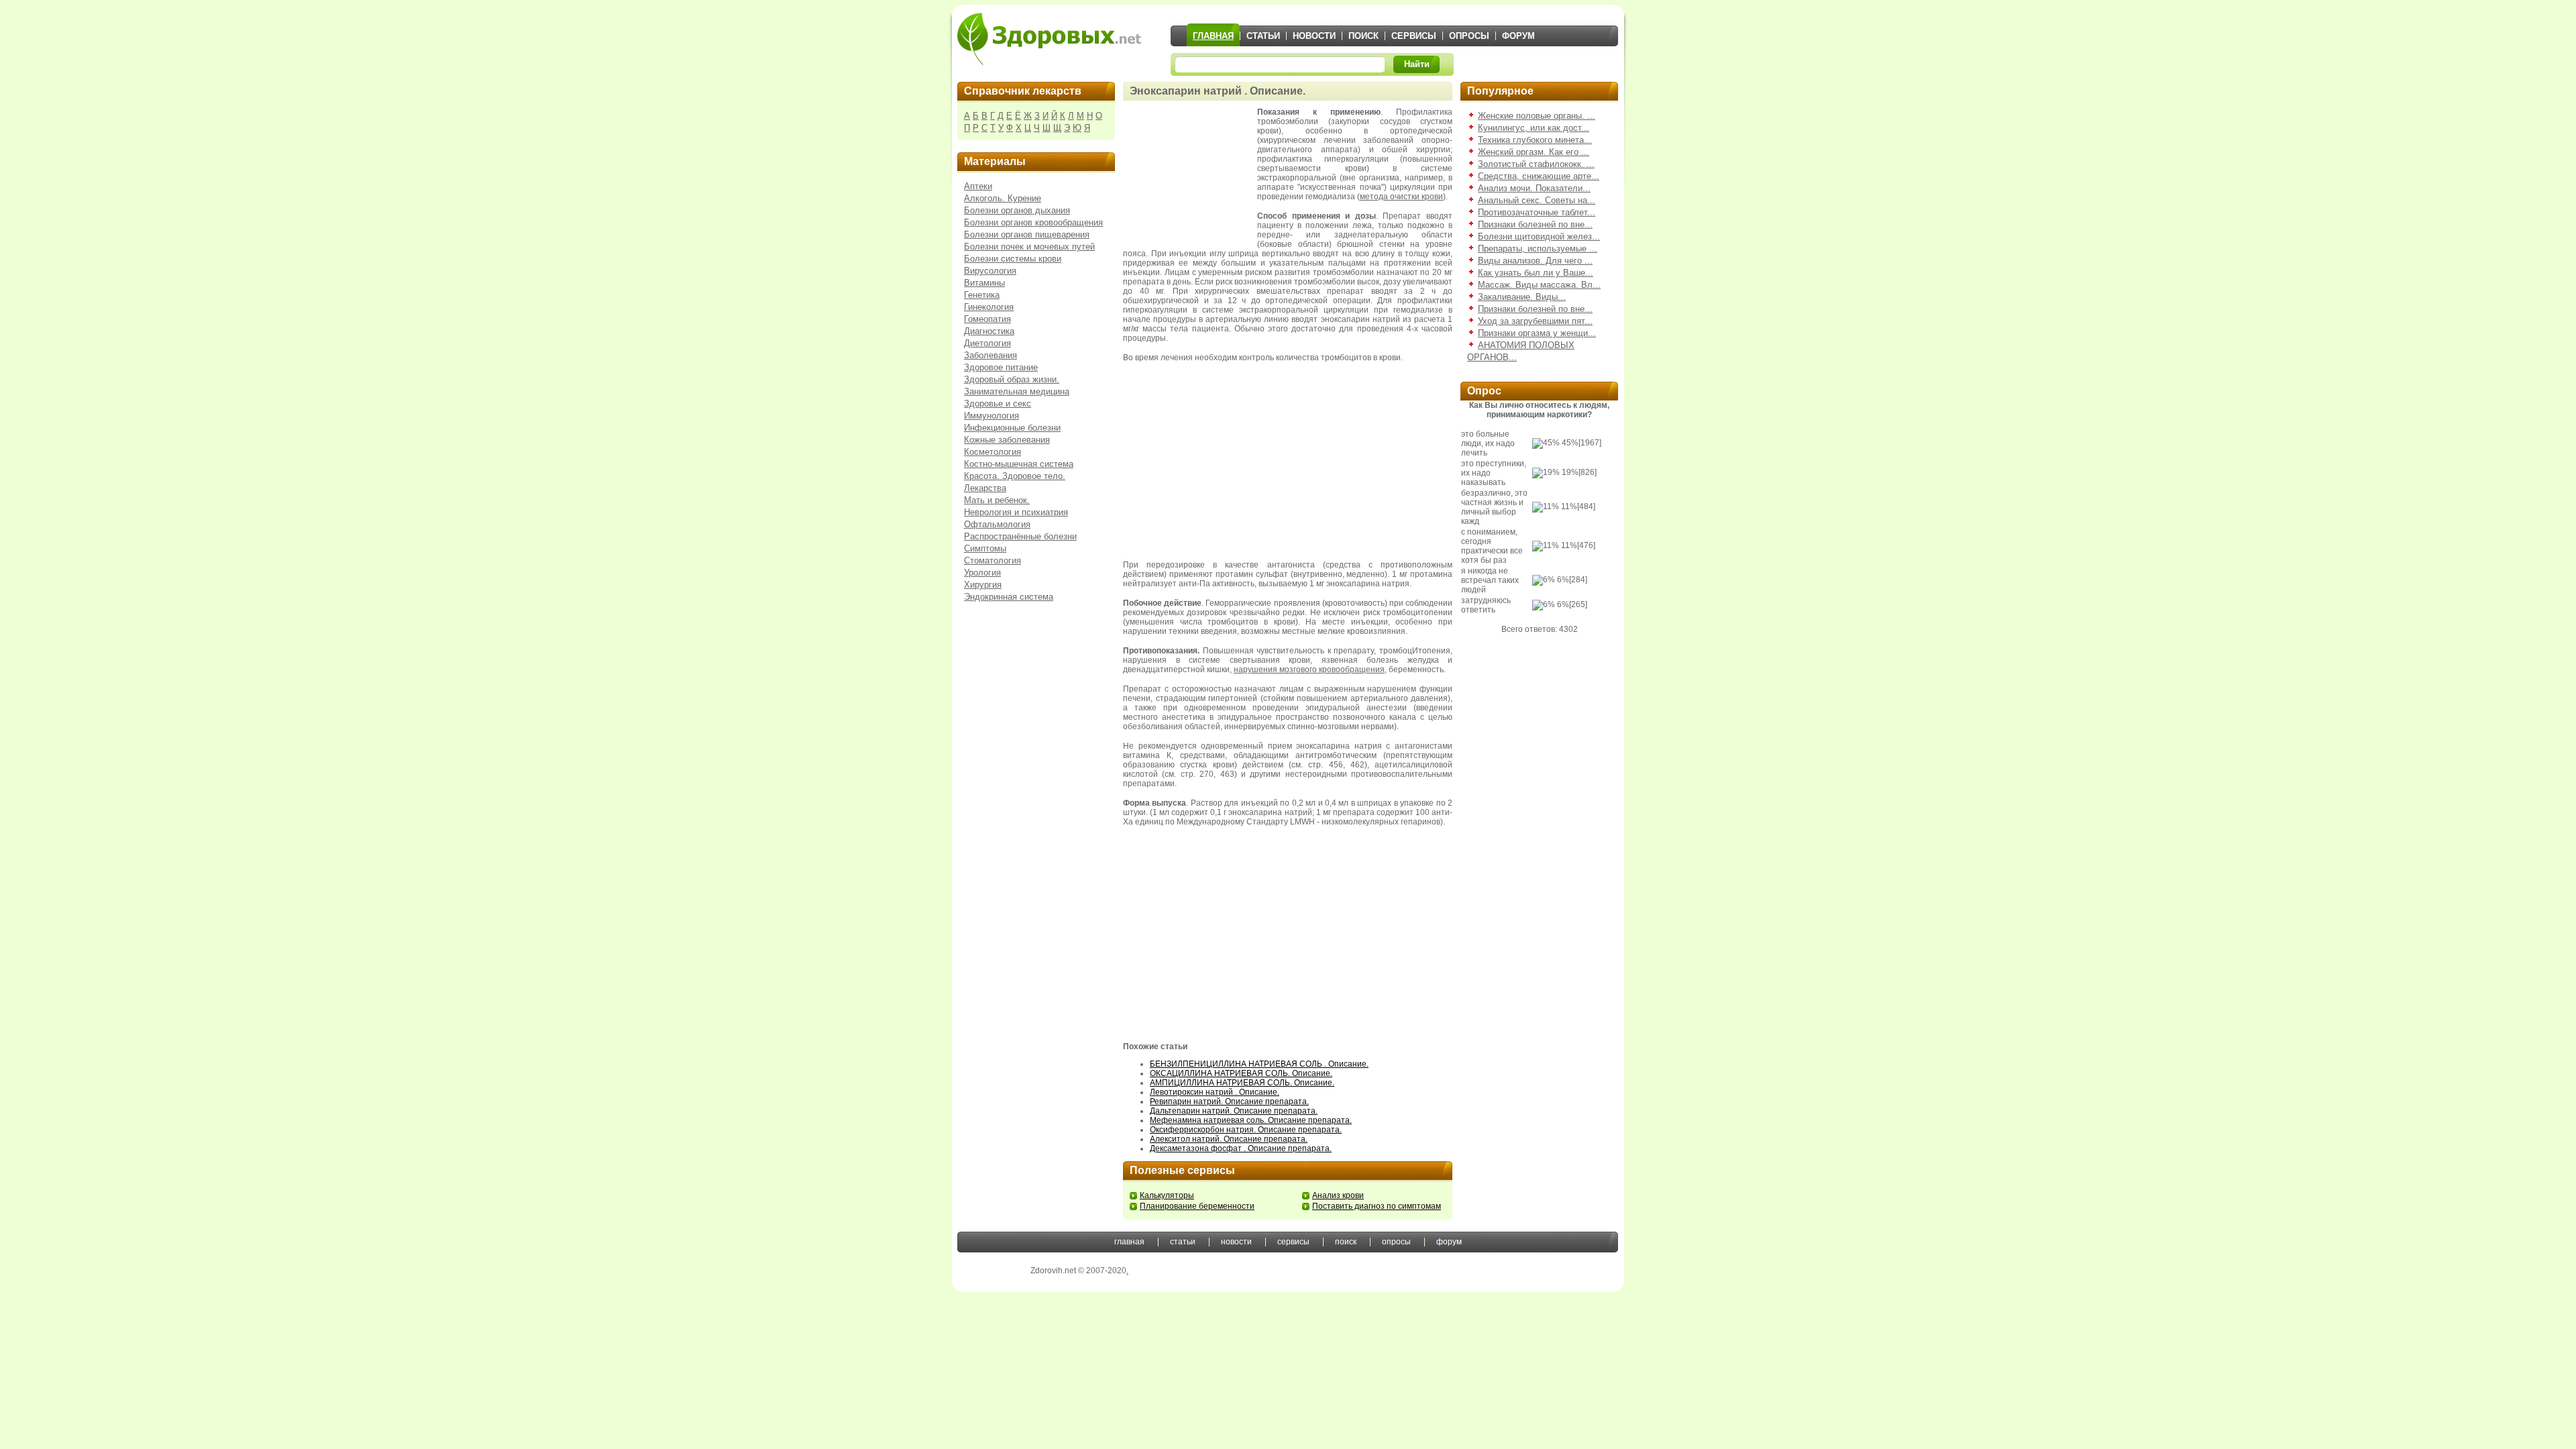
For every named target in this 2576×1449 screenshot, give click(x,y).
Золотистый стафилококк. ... (1536, 164)
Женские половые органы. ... (1537, 116)
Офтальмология (997, 524)
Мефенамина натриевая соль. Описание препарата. (1251, 1120)
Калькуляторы (1167, 1195)
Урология (982, 573)
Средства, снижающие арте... (1539, 176)
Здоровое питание (1001, 367)
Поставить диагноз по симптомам (1377, 1206)
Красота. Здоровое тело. (1015, 476)
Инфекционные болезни (1012, 428)
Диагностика (989, 331)
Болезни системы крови (1013, 259)
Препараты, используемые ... (1538, 249)
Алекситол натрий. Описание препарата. (1229, 1139)
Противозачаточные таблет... (1537, 212)
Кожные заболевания (1007, 440)
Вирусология (990, 271)
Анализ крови (1338, 1195)
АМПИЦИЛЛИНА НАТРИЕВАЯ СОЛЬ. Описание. (1242, 1083)
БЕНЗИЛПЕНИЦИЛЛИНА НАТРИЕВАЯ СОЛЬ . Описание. (1259, 1064)
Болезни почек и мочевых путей (1029, 247)
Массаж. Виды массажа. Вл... (1539, 285)
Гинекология (989, 307)
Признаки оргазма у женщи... (1537, 333)
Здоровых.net (1049, 39)
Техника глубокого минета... (1535, 140)
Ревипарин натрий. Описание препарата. (1229, 1102)
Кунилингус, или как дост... (1534, 128)
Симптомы (985, 548)
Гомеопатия (987, 319)
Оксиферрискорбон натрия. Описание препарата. (1246, 1130)
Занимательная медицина (1017, 391)
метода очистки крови (1401, 197)
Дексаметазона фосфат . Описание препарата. (1241, 1148)
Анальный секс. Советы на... (1537, 200)
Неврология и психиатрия (1016, 512)
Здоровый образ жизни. (1012, 379)
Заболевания (990, 355)
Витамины (984, 283)
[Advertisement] (1190, 174)
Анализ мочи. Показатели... (1534, 188)
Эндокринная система (1009, 597)
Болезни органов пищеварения (1027, 234)
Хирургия (983, 585)
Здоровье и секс (998, 404)
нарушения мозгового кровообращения (1309, 669)
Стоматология (992, 560)
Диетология (987, 343)
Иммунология (991, 416)
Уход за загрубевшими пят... (1535, 321)
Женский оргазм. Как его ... (1534, 152)
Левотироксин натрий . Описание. (1215, 1092)
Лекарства (985, 488)
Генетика (982, 295)
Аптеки (978, 186)
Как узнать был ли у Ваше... (1536, 273)
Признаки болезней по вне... (1535, 224)
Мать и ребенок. (997, 500)
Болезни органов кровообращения (1033, 222)
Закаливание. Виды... (1522, 297)
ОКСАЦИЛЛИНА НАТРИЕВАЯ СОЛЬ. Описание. (1241, 1073)
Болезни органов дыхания (1017, 210)
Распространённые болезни (1020, 536)
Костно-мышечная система (1019, 464)
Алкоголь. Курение (1003, 198)
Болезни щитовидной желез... (1539, 236)
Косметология (992, 452)
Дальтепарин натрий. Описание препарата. (1234, 1111)
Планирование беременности (1197, 1206)
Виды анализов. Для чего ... (1535, 261)
